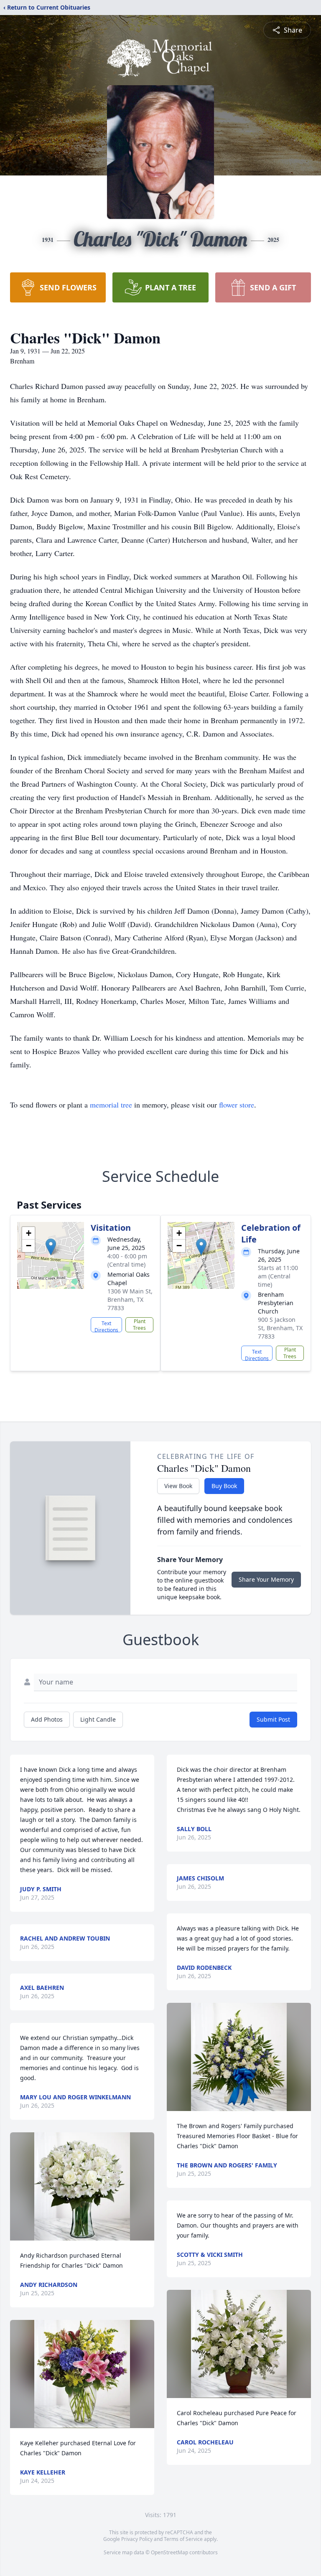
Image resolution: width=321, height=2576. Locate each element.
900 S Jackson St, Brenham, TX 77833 (280, 1328)
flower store (237, 1105)
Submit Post (273, 1719)
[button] (51, 1247)
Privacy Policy (137, 2539)
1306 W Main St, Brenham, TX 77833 (130, 1299)
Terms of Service (183, 2539)
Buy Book (224, 1486)
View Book (178, 1486)
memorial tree (111, 1105)
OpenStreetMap (169, 2552)
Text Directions (106, 1326)
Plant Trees (139, 1325)
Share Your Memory (266, 1579)
